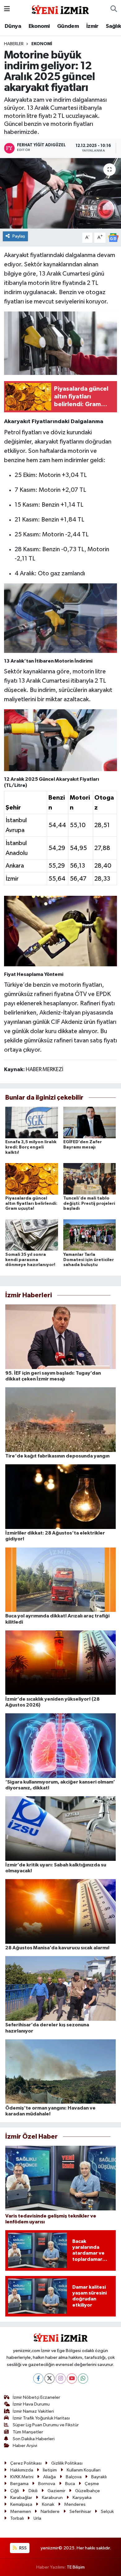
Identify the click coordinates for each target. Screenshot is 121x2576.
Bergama (19, 2484)
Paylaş (19, 236)
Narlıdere (50, 2512)
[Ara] (114, 9)
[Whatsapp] (83, 2379)
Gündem (68, 26)
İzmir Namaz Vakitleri (33, 2411)
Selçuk (107, 2512)
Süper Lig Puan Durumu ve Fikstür (46, 2425)
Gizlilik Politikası (67, 2463)
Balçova (74, 2477)
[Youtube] (72, 2379)
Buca (70, 2484)
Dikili (33, 2491)
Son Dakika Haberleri (34, 2439)
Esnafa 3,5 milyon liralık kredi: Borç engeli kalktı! (31, 1147)
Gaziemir (56, 2491)
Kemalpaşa (21, 2504)
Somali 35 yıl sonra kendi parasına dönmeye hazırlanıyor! (30, 1260)
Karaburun (52, 2498)
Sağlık (113, 26)
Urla (37, 2518)
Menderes (75, 2504)
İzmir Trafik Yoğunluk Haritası (41, 2418)
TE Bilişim (76, 2567)
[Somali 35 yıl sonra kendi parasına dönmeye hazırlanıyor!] (32, 1235)
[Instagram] (61, 2379)
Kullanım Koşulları (84, 2470)
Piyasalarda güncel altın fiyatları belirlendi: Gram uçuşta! (31, 1204)
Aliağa (49, 2477)
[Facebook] (38, 2379)
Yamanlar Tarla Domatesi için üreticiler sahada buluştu (89, 1260)
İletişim (50, 2470)
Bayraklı (99, 2477)
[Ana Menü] (7, 9)
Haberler (14, 44)
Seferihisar (80, 2512)
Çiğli (15, 2491)
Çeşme (92, 2484)
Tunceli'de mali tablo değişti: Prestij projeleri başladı (89, 1204)
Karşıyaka (82, 2498)
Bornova (47, 2484)
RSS (22, 2548)
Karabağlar (21, 2498)
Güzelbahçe (87, 2491)
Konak (48, 2504)
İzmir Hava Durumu (31, 2404)
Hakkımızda (22, 2470)
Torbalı (17, 2518)
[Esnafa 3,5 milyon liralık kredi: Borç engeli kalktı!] (32, 1122)
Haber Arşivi (25, 2446)
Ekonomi (39, 26)
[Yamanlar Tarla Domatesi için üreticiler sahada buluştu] (90, 1235)
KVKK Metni (22, 2477)
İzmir (92, 26)
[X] (49, 2379)
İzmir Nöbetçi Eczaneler (36, 2397)
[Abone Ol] (113, 237)
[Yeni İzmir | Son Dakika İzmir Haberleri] (60, 9)
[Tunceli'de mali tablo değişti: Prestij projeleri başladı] (90, 1179)
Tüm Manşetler (28, 2432)
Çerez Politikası (26, 2463)
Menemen (21, 2512)
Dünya (13, 26)
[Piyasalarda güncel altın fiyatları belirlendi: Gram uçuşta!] (32, 1179)
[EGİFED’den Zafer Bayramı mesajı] (90, 1122)
